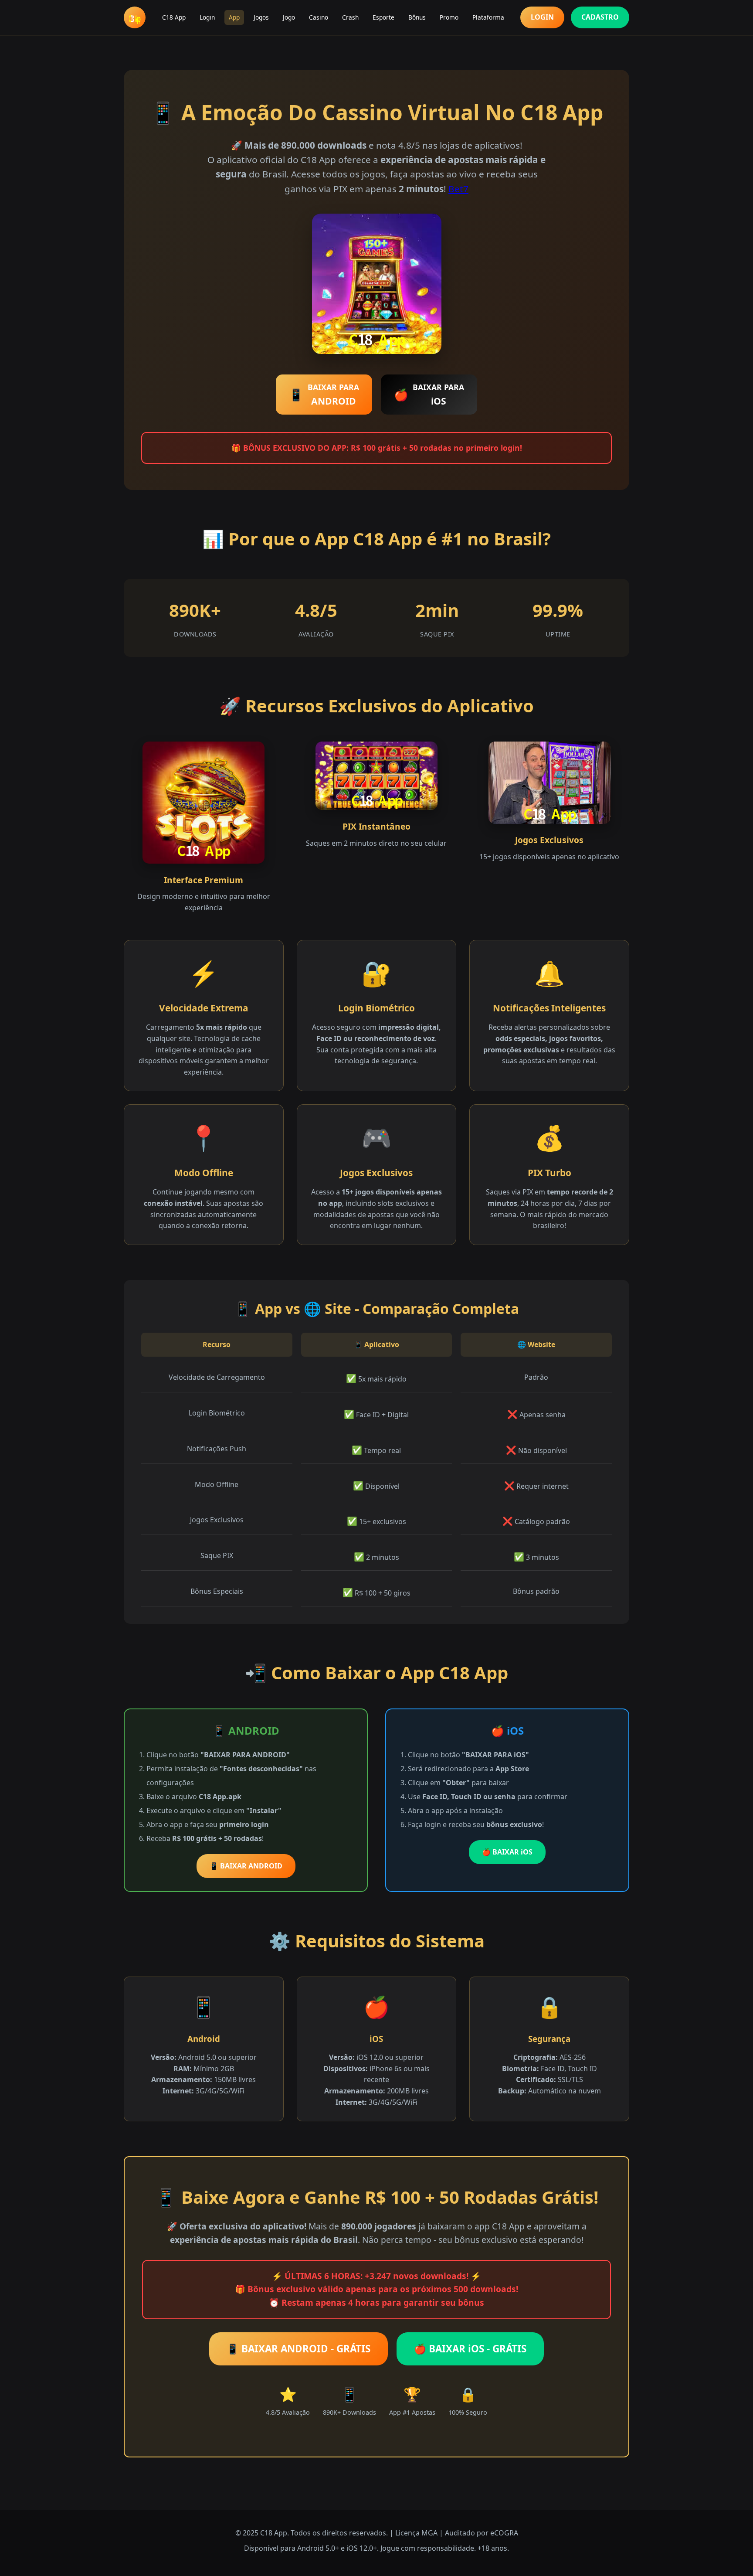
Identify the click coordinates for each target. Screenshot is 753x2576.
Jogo (289, 17)
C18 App (174, 17)
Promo (449, 17)
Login (207, 17)
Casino (319, 17)
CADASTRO (600, 17)
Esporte (383, 17)
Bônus (417, 17)
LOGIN (542, 17)
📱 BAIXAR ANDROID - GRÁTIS (298, 2349)
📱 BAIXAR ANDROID (246, 1866)
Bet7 (458, 189)
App (234, 17)
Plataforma (488, 17)
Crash (350, 17)
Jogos (261, 17)
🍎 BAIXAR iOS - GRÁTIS (470, 2349)
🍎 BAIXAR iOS (507, 1852)
